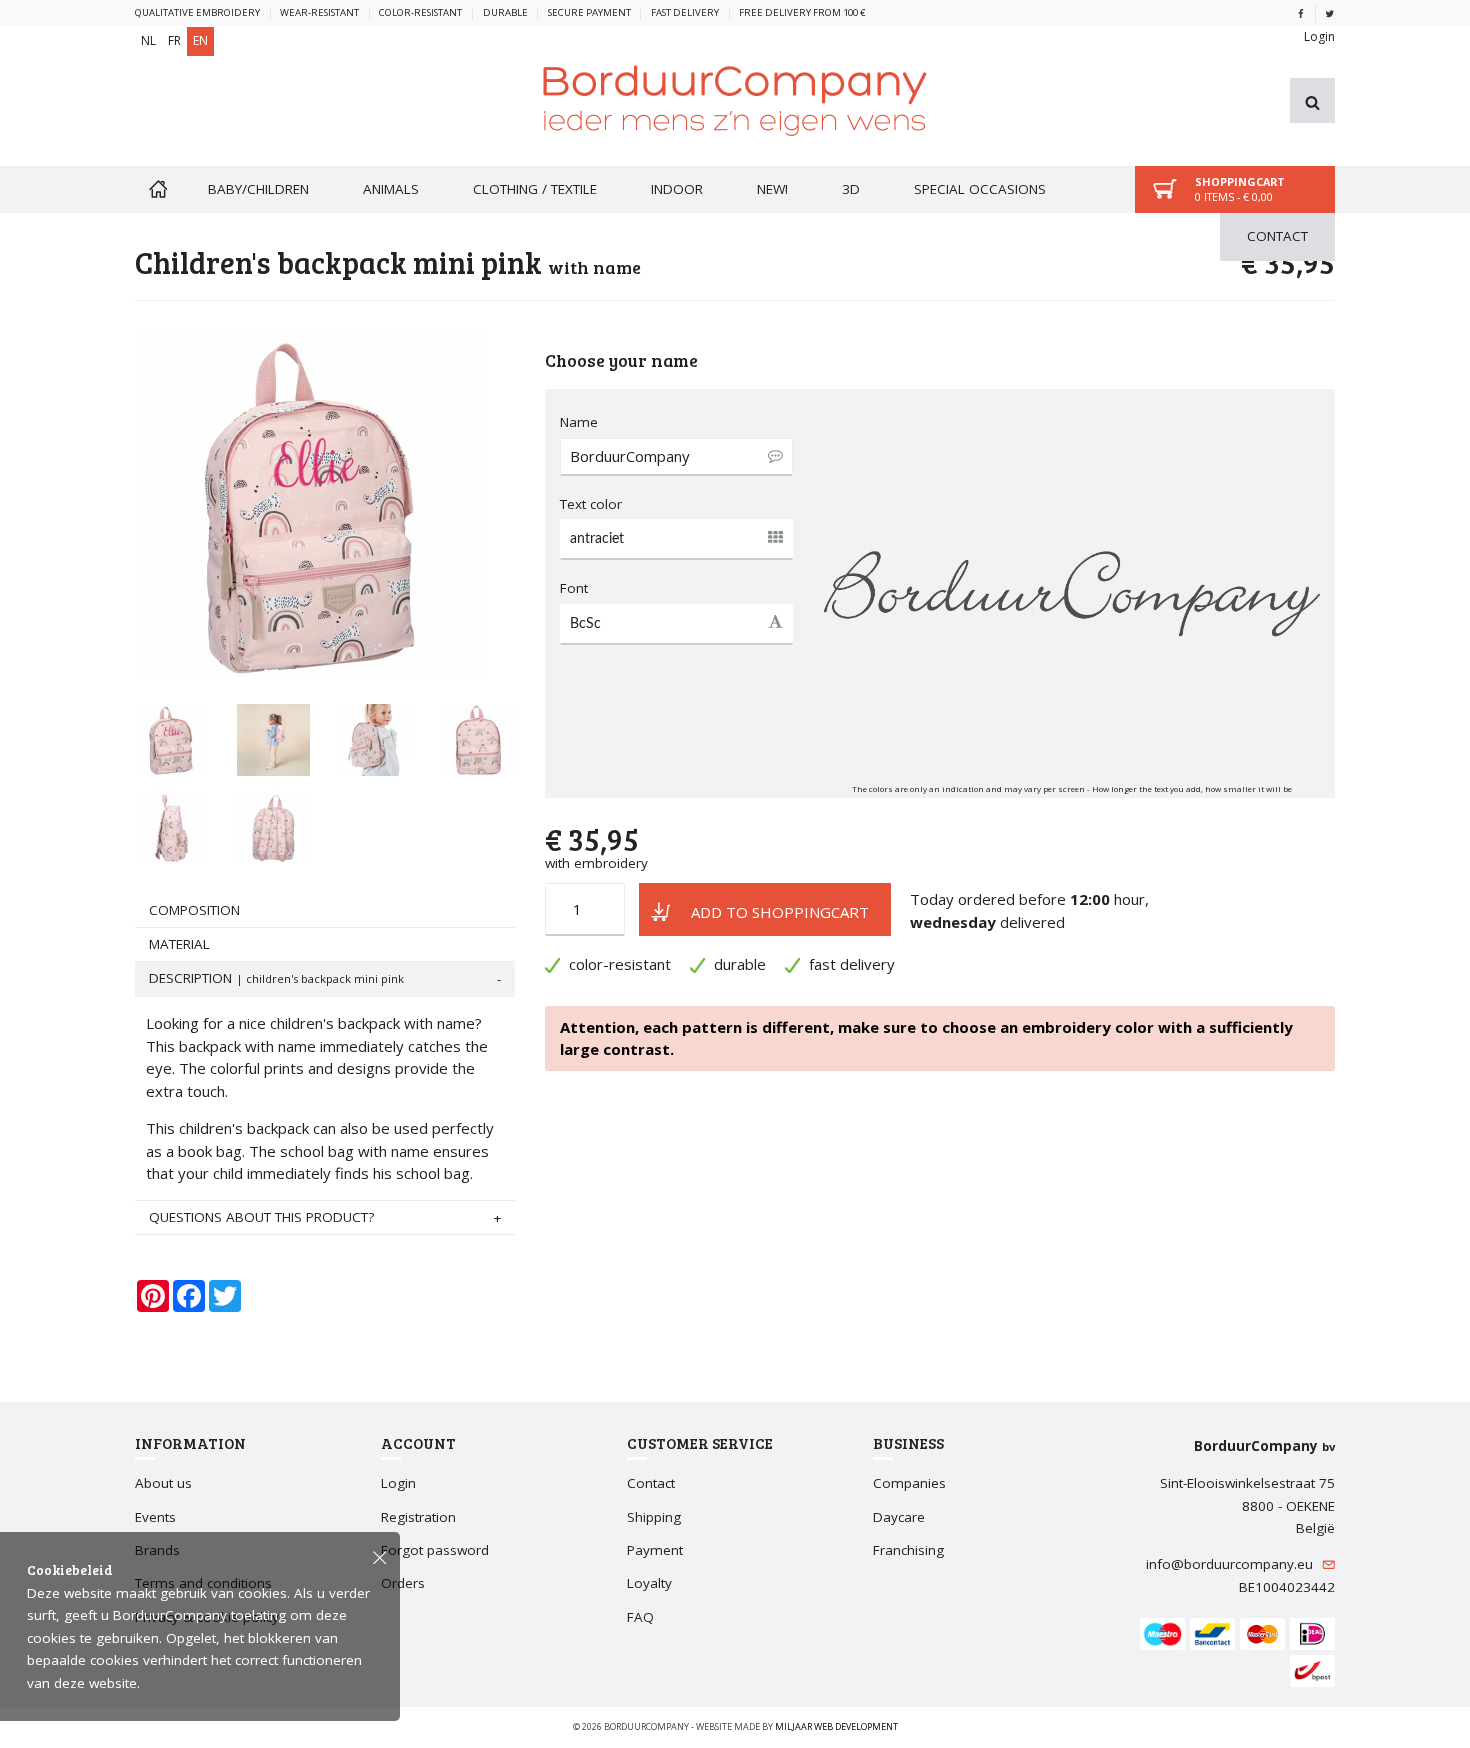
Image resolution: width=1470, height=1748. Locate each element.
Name (579, 422)
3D (851, 189)
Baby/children (258, 189)
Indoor (677, 189)
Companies (909, 1483)
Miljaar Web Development (836, 1726)
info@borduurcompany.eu (1231, 1564)
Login (1319, 36)
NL (148, 40)
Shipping (654, 1517)
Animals (391, 189)
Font (574, 588)
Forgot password (435, 1550)
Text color (591, 504)
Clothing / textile (535, 189)
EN (200, 40)
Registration (418, 1517)
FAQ (640, 1617)
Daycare (899, 1517)
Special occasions (980, 189)
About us (163, 1483)
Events (155, 1517)
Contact (1277, 236)
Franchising (908, 1550)
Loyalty (649, 1583)
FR (174, 40)
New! (772, 189)
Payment (655, 1550)
